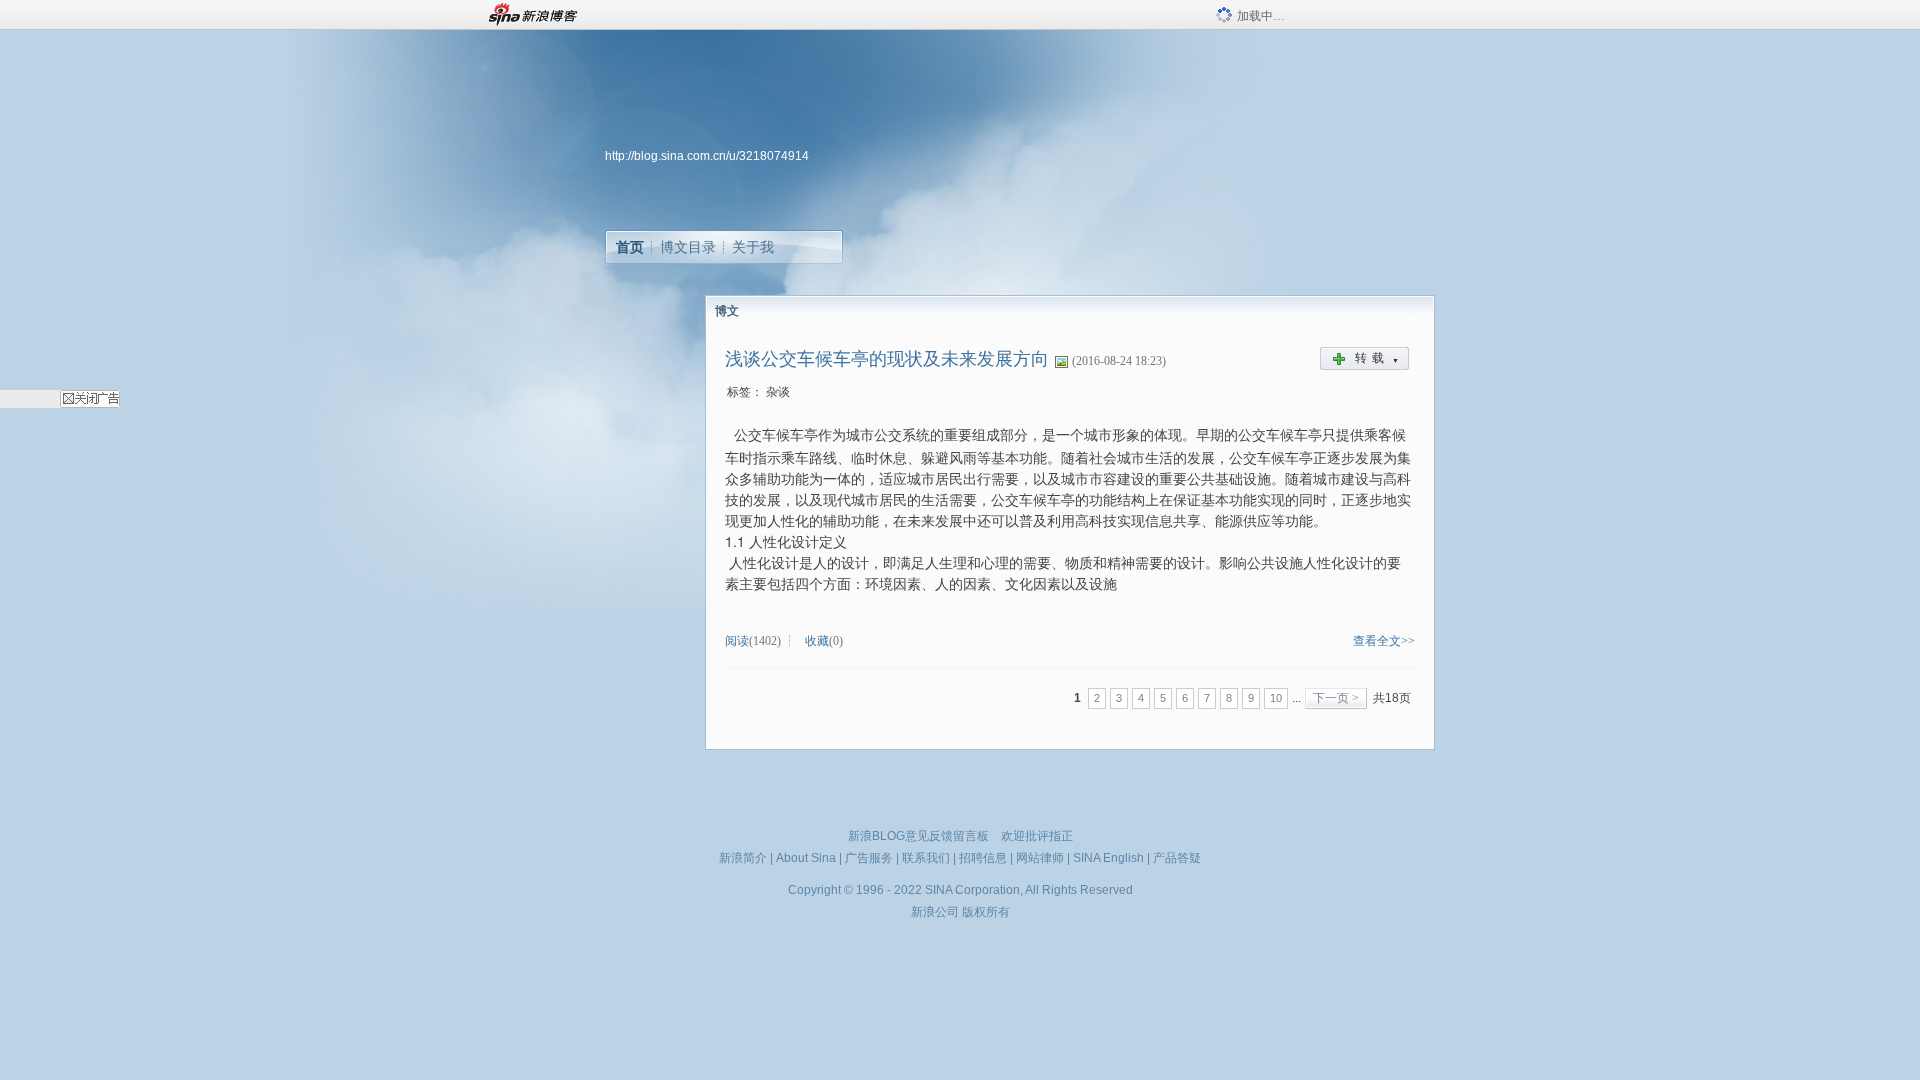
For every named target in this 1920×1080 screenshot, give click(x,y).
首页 (630, 247)
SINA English (1108, 858)
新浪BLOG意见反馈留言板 (918, 836)
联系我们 (926, 858)
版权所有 (986, 912)
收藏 (817, 641)
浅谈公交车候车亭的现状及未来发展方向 (887, 359)
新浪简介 (743, 858)
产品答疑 (1177, 858)
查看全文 (1377, 641)
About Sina (806, 858)
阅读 (737, 641)
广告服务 (869, 858)
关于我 (753, 247)
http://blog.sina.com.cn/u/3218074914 (707, 156)
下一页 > (1336, 698)
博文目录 (688, 247)
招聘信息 (983, 858)
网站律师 (1040, 858)
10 (1276, 698)
